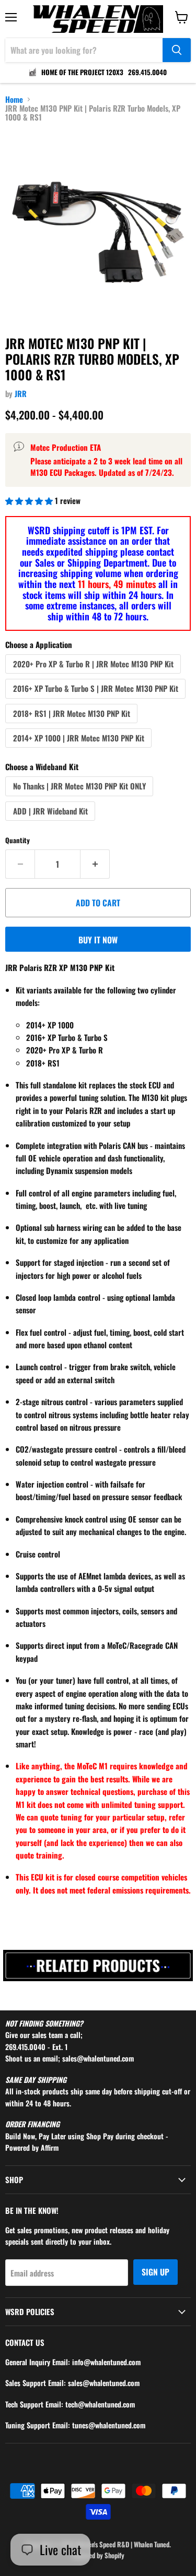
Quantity (18, 840)
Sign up (155, 2272)
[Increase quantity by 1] (95, 864)
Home (14, 99)
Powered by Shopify (98, 2555)
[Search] (177, 50)
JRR (21, 393)
